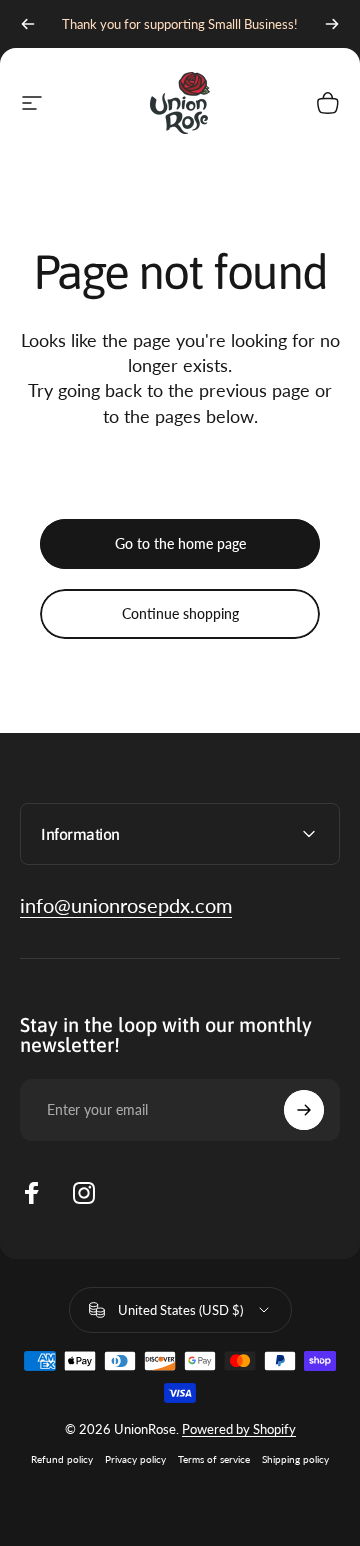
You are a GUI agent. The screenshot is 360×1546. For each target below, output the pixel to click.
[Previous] (28, 24)
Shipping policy (295, 1459)
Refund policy (62, 1459)
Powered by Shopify (239, 1429)
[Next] (332, 24)
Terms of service (214, 1459)
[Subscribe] (304, 1110)
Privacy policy (135, 1459)
